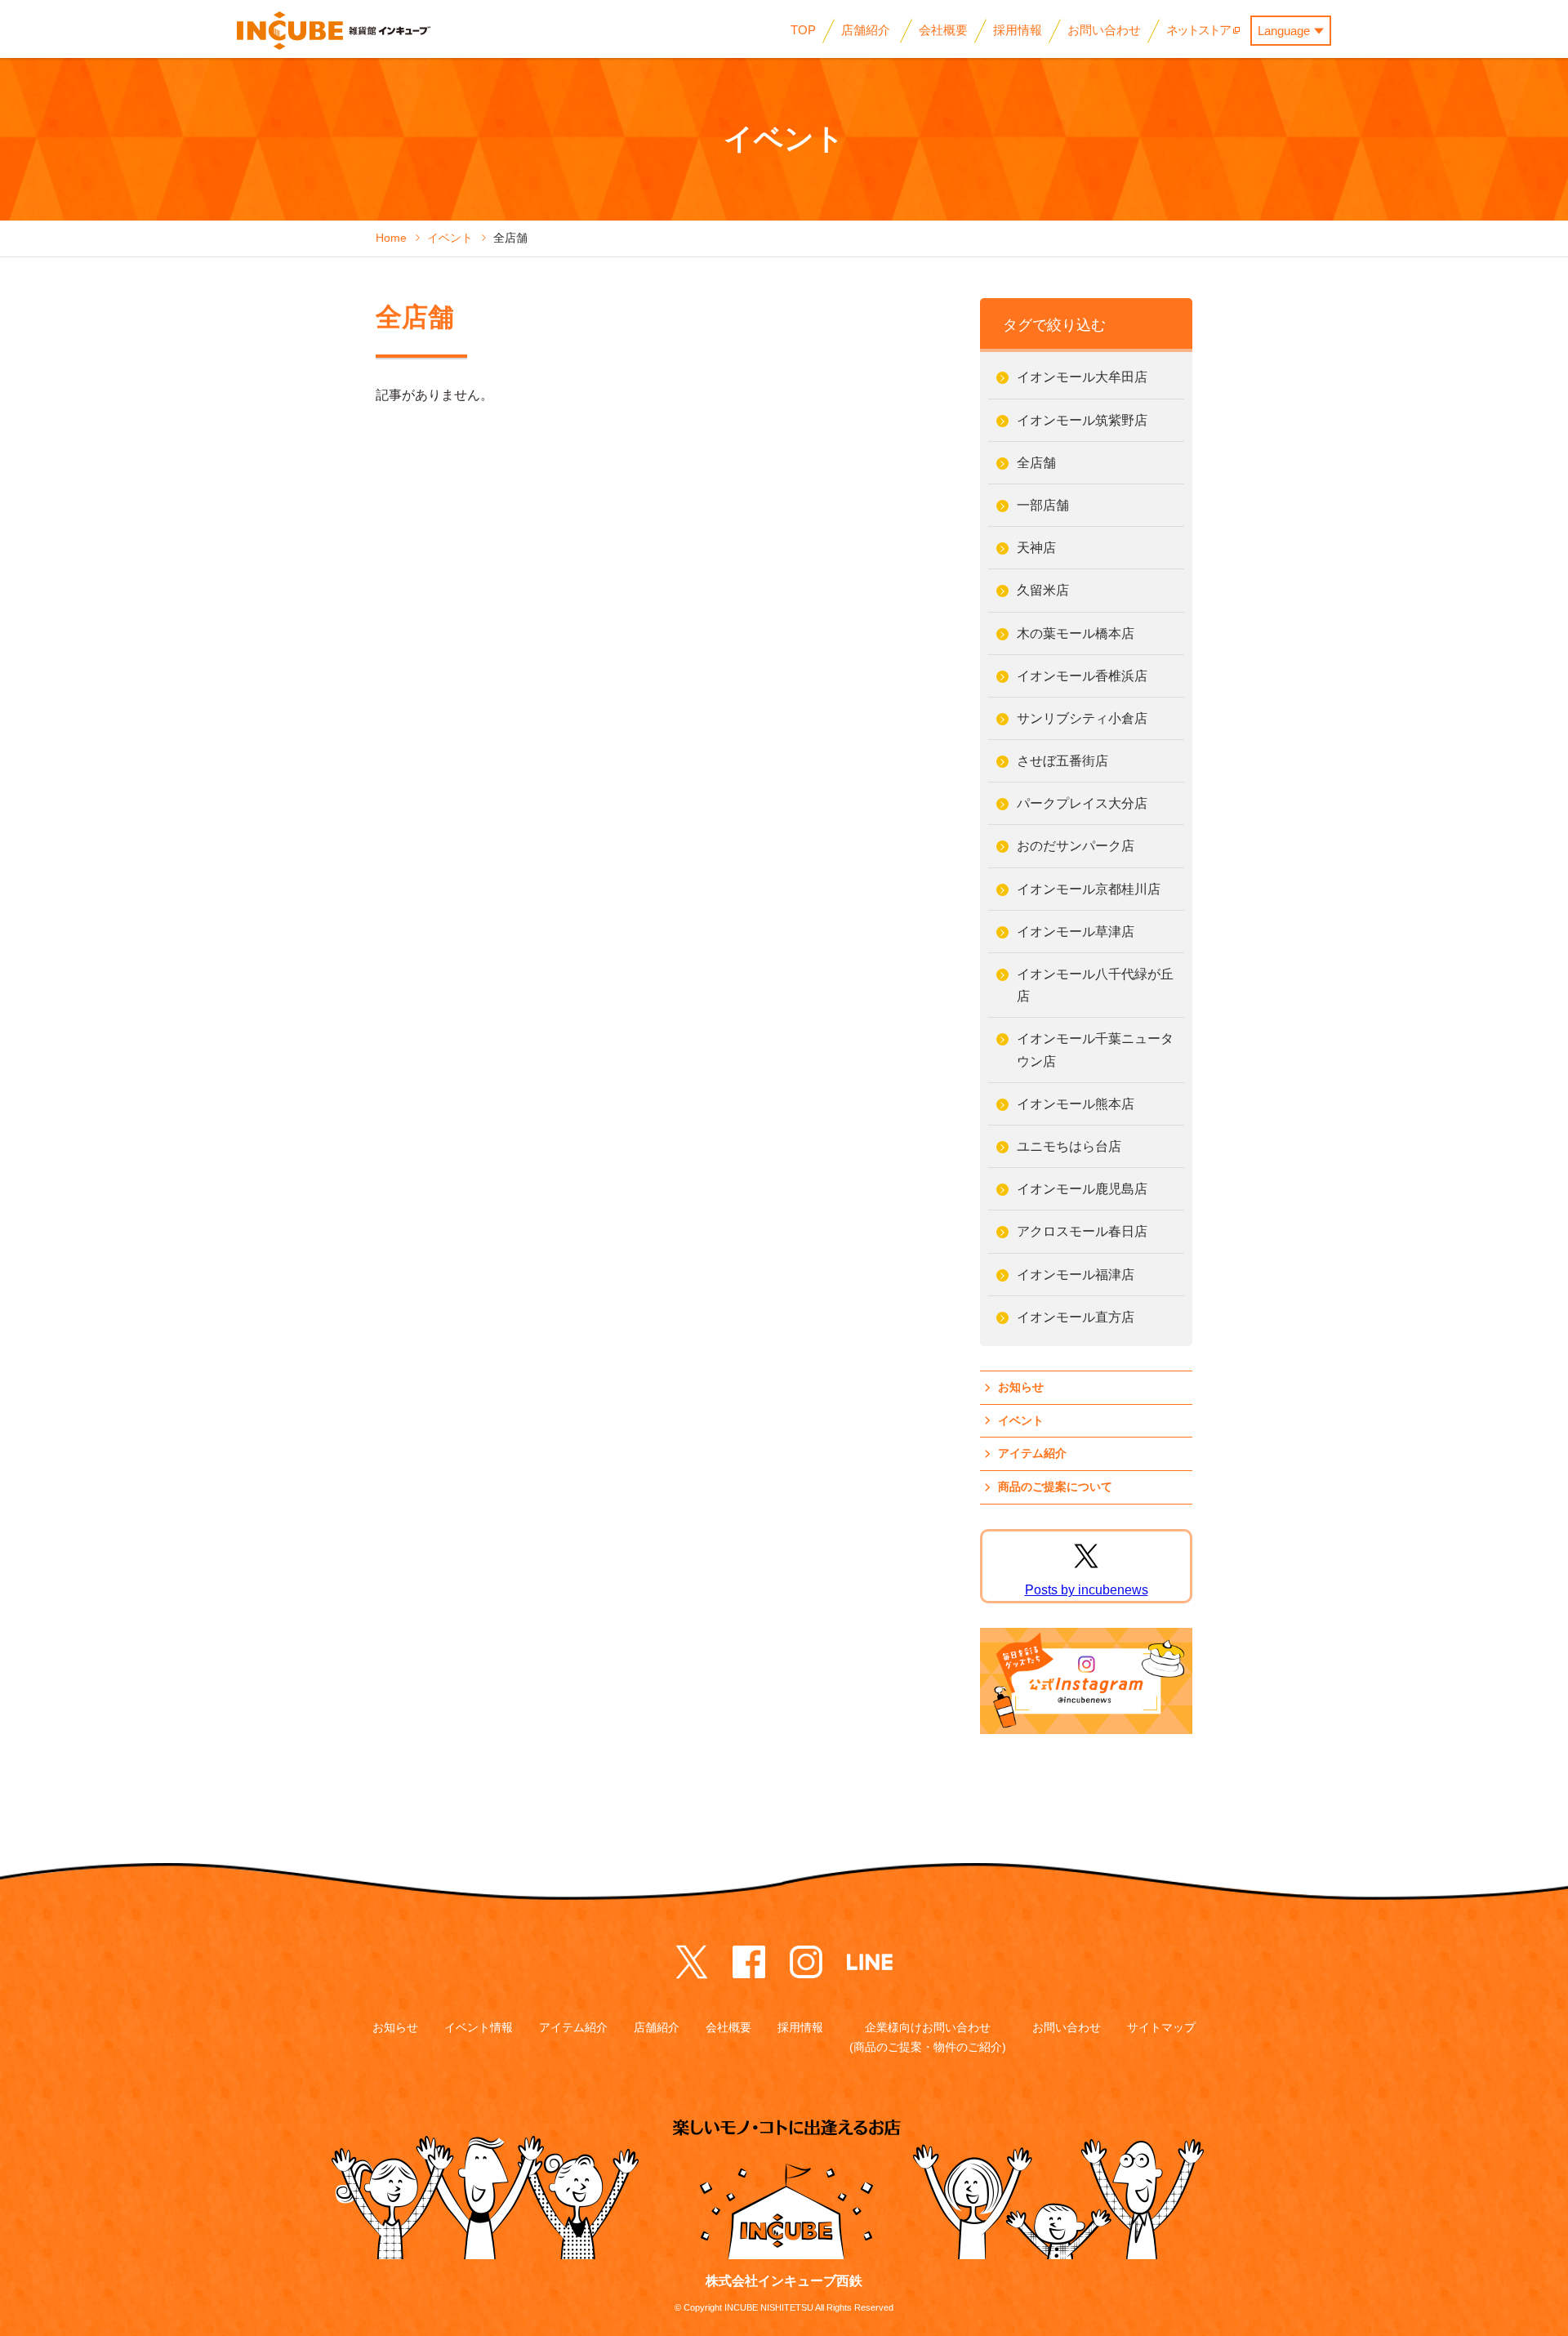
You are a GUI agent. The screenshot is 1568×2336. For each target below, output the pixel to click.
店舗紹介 (657, 2027)
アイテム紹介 (1032, 1453)
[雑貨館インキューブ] (334, 31)
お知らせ (1021, 1387)
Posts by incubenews (1087, 1590)
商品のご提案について (1055, 1487)
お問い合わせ (1067, 2027)
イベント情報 (479, 2027)
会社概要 (728, 2027)
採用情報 (800, 2027)
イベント (1021, 1420)
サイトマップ (1161, 2027)
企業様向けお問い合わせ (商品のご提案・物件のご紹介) (928, 2037)
